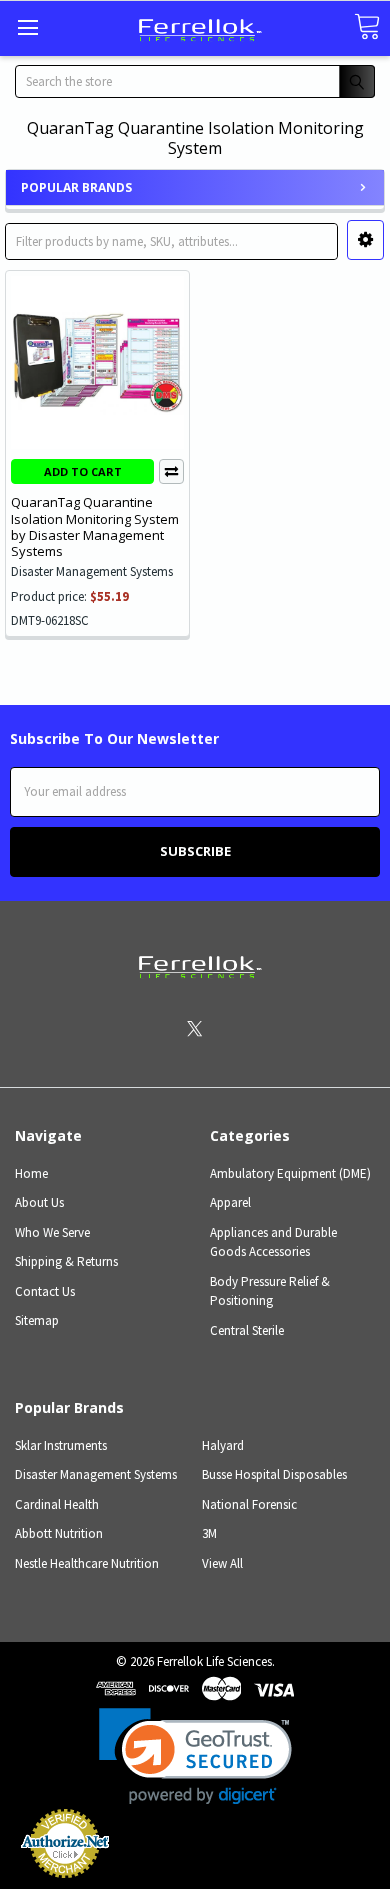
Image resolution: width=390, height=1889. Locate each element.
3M (209, 1533)
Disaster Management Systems (96, 1474)
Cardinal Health (57, 1504)
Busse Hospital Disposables (274, 1474)
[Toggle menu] (27, 27)
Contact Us (45, 1291)
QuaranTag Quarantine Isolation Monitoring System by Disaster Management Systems (95, 526)
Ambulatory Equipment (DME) (290, 1173)
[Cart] (367, 27)
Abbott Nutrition (59, 1533)
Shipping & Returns (66, 1261)
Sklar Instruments (61, 1445)
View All (222, 1563)
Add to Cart (83, 471)
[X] (194, 1028)
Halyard (223, 1445)
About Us (39, 1202)
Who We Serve (52, 1232)
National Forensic (249, 1504)
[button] (365, 240)
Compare (171, 471)
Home (31, 1173)
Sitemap (37, 1320)
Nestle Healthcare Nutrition (87, 1563)
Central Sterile (247, 1330)
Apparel (230, 1202)
